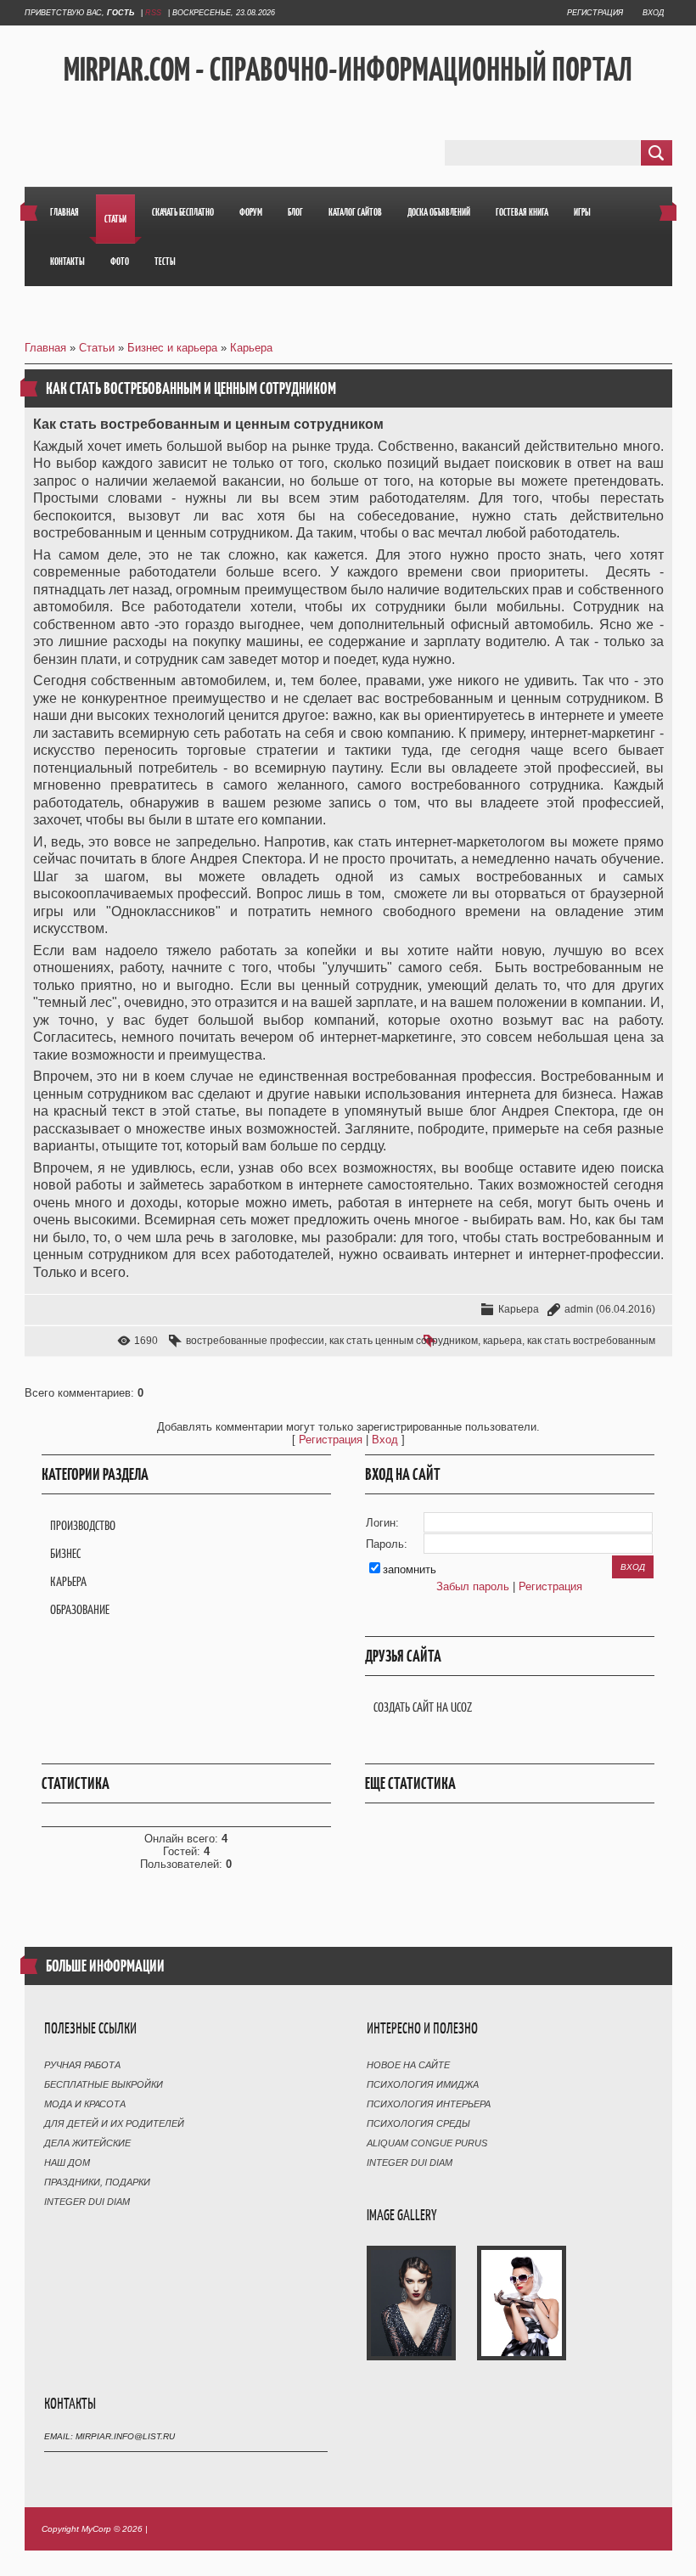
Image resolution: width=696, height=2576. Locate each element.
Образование (80, 1609)
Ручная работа (82, 2065)
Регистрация (595, 13)
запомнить (410, 1569)
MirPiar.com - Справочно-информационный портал (348, 69)
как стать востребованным (591, 1341)
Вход (653, 13)
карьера (502, 1341)
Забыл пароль (473, 1586)
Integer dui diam (87, 2202)
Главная (45, 348)
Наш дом (67, 2163)
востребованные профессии (255, 1341)
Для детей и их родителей (114, 2123)
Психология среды (418, 2123)
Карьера (251, 348)
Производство (83, 1525)
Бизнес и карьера (172, 348)
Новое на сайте (408, 2065)
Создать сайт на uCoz (423, 1707)
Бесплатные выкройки (104, 2084)
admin (579, 1309)
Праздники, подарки (97, 2182)
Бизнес (65, 1553)
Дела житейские (87, 2143)
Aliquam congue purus (427, 2143)
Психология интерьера (429, 2104)
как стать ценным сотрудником (404, 1341)
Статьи (97, 348)
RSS (153, 13)
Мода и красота (85, 2104)
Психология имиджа (423, 2084)
